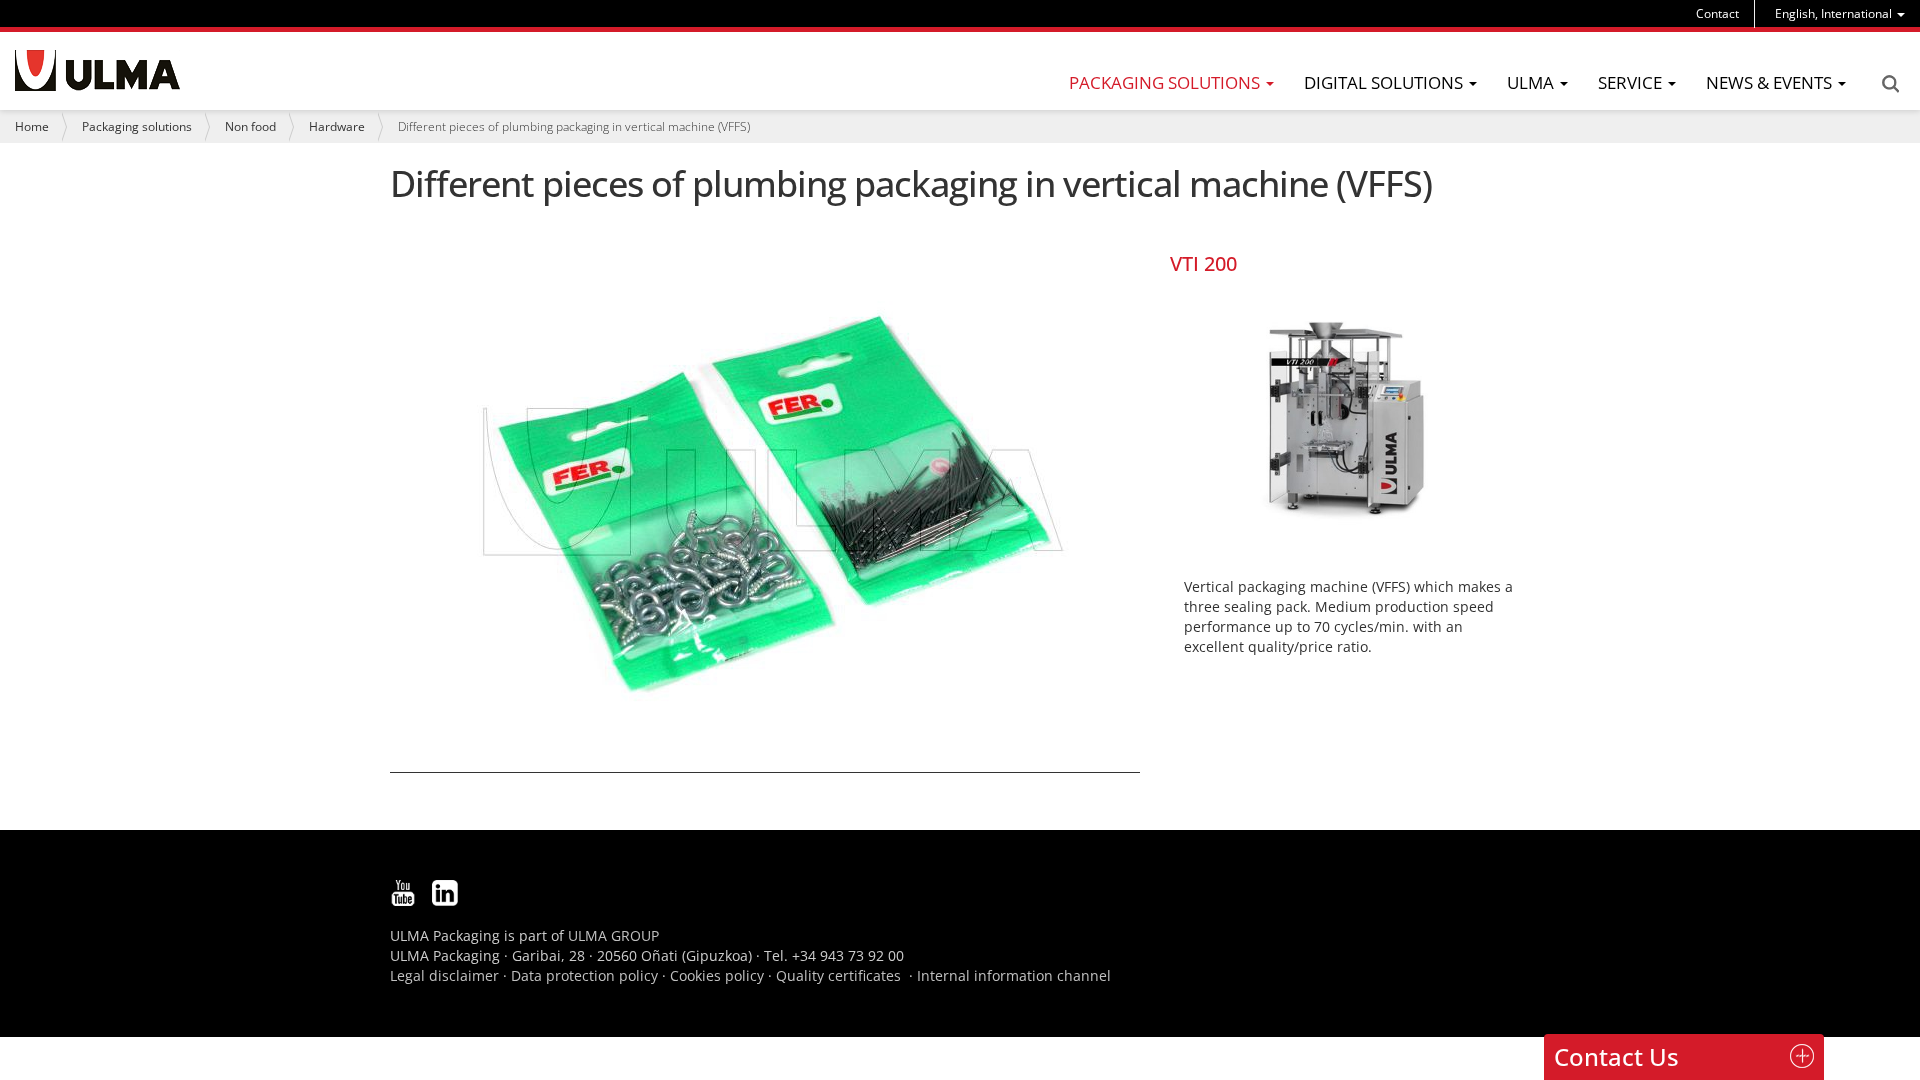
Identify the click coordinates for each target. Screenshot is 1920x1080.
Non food (250, 126)
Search (1890, 84)
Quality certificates (838, 975)
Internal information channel (1014, 975)
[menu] (1840, 13)
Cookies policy (717, 975)
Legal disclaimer (444, 975)
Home (32, 126)
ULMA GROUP (613, 935)
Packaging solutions (137, 126)
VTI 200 (1203, 263)
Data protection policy (584, 975)
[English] (97, 70)
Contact (1717, 13)
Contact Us (1616, 1056)
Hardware (337, 126)
